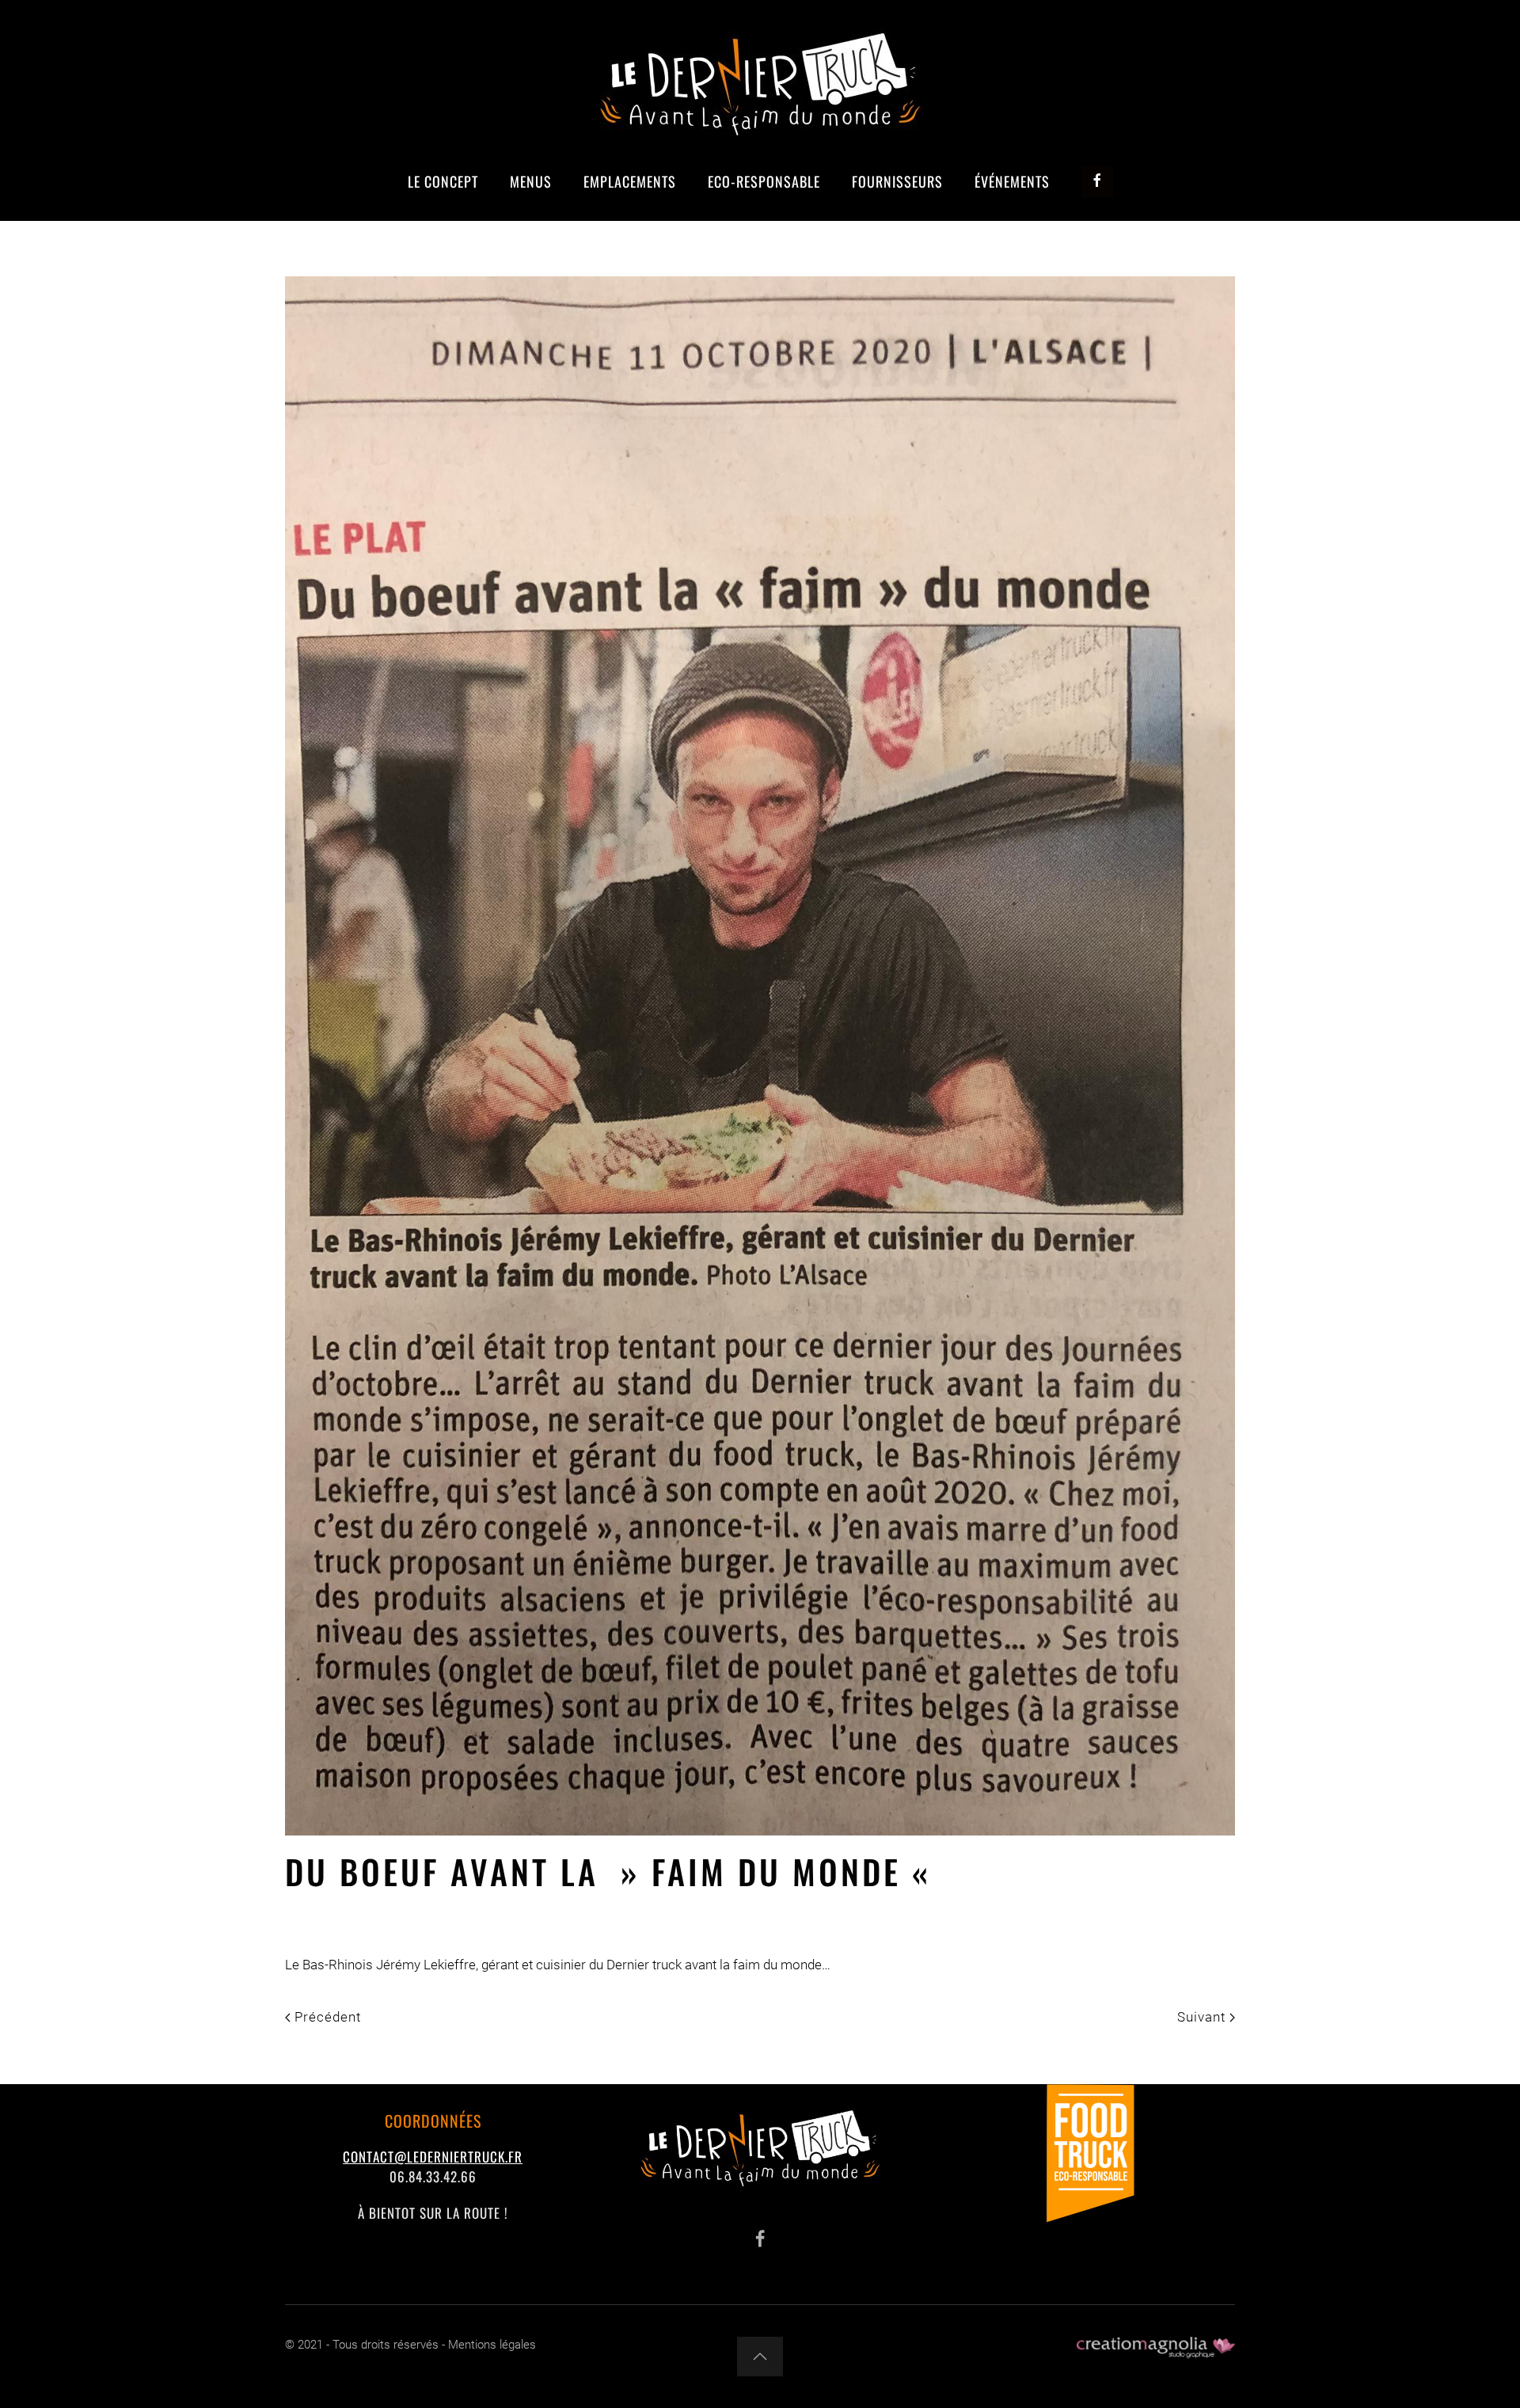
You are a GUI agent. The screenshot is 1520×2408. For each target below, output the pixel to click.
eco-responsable (764, 181)
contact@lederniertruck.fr (433, 2157)
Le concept (443, 181)
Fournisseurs (897, 181)
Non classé (526, 1915)
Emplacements (630, 181)
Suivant (1203, 2017)
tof (339, 1915)
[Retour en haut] (760, 2357)
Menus (531, 181)
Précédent (326, 2017)
